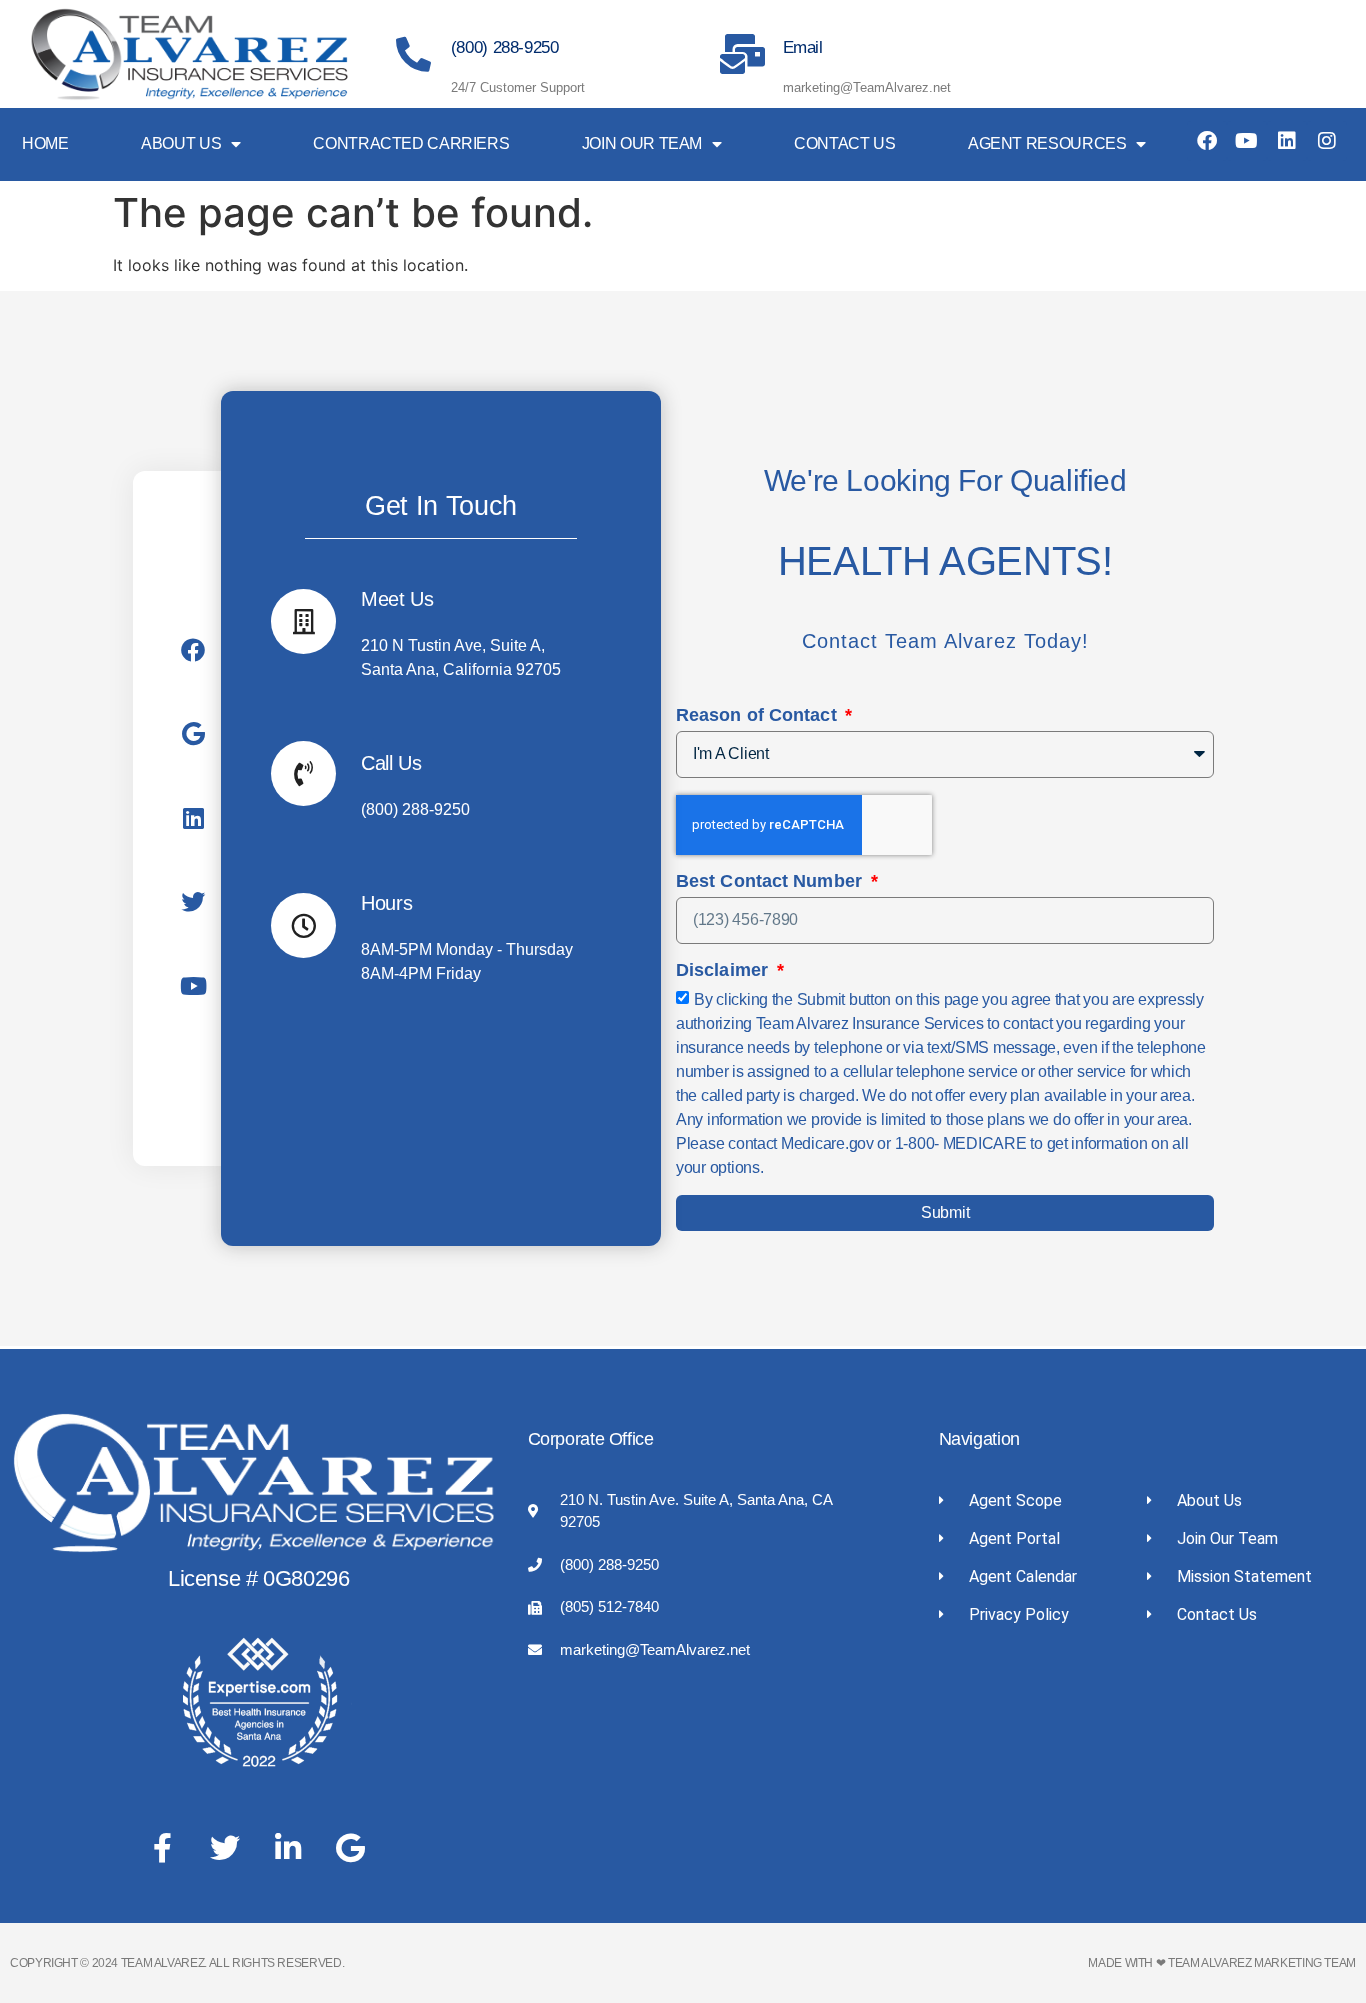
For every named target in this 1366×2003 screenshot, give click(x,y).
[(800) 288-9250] (413, 53)
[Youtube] (1247, 141)
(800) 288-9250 (505, 47)
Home (45, 143)
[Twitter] (193, 902)
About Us (181, 143)
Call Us (391, 763)
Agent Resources (1047, 143)
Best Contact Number (771, 881)
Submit (945, 1212)
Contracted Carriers (411, 143)
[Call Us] (303, 773)
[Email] (743, 54)
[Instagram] (1327, 141)
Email (803, 47)
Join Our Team (642, 143)
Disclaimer (724, 970)
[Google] (193, 734)
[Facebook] (1207, 141)
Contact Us (844, 143)
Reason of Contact (759, 715)
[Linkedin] (1287, 141)
